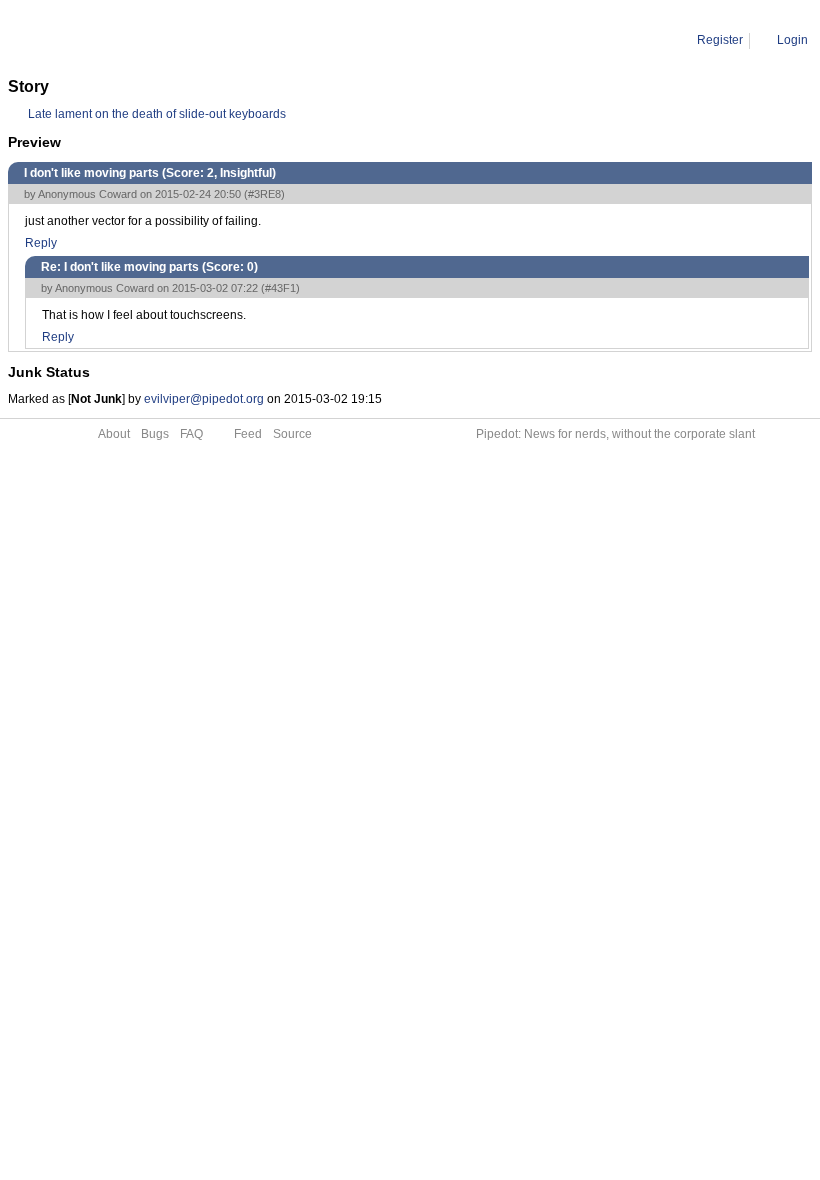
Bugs (155, 434)
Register (720, 40)
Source (292, 434)
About (114, 434)
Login (792, 40)
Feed (248, 434)
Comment (110, 40)
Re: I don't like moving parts (225, 40)
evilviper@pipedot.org (204, 399)
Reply (41, 243)
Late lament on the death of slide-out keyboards (157, 114)
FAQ (191, 434)
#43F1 (280, 288)
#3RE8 (264, 194)
